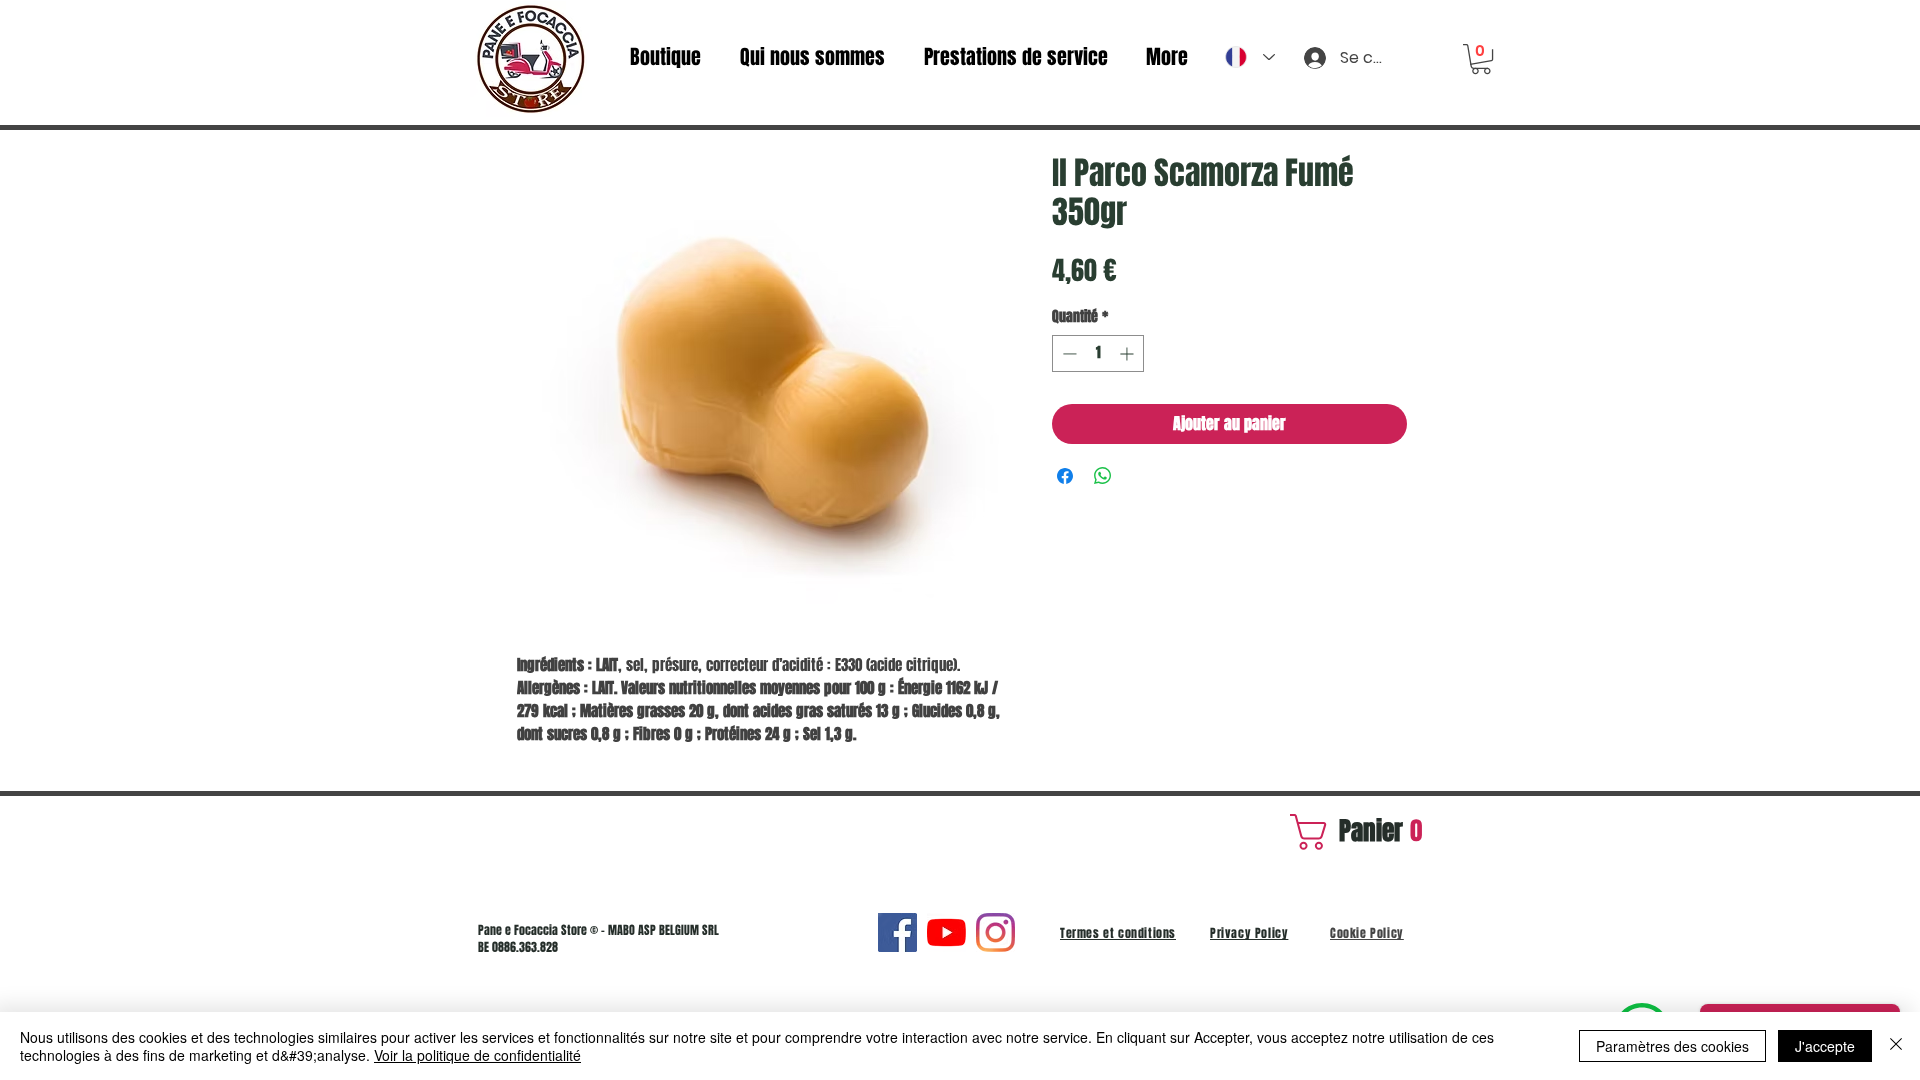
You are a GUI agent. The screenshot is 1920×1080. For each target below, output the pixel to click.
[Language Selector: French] (1250, 57)
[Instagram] (995, 932)
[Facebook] (897, 932)
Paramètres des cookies (1672, 1046)
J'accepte (1825, 1046)
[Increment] (1128, 353)
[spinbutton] (1098, 353)
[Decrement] (1067, 353)
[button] (1481, 59)
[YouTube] (946, 932)
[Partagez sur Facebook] (1065, 476)
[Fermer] (1896, 1046)
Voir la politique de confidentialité (477, 1055)
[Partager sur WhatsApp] (1103, 476)
